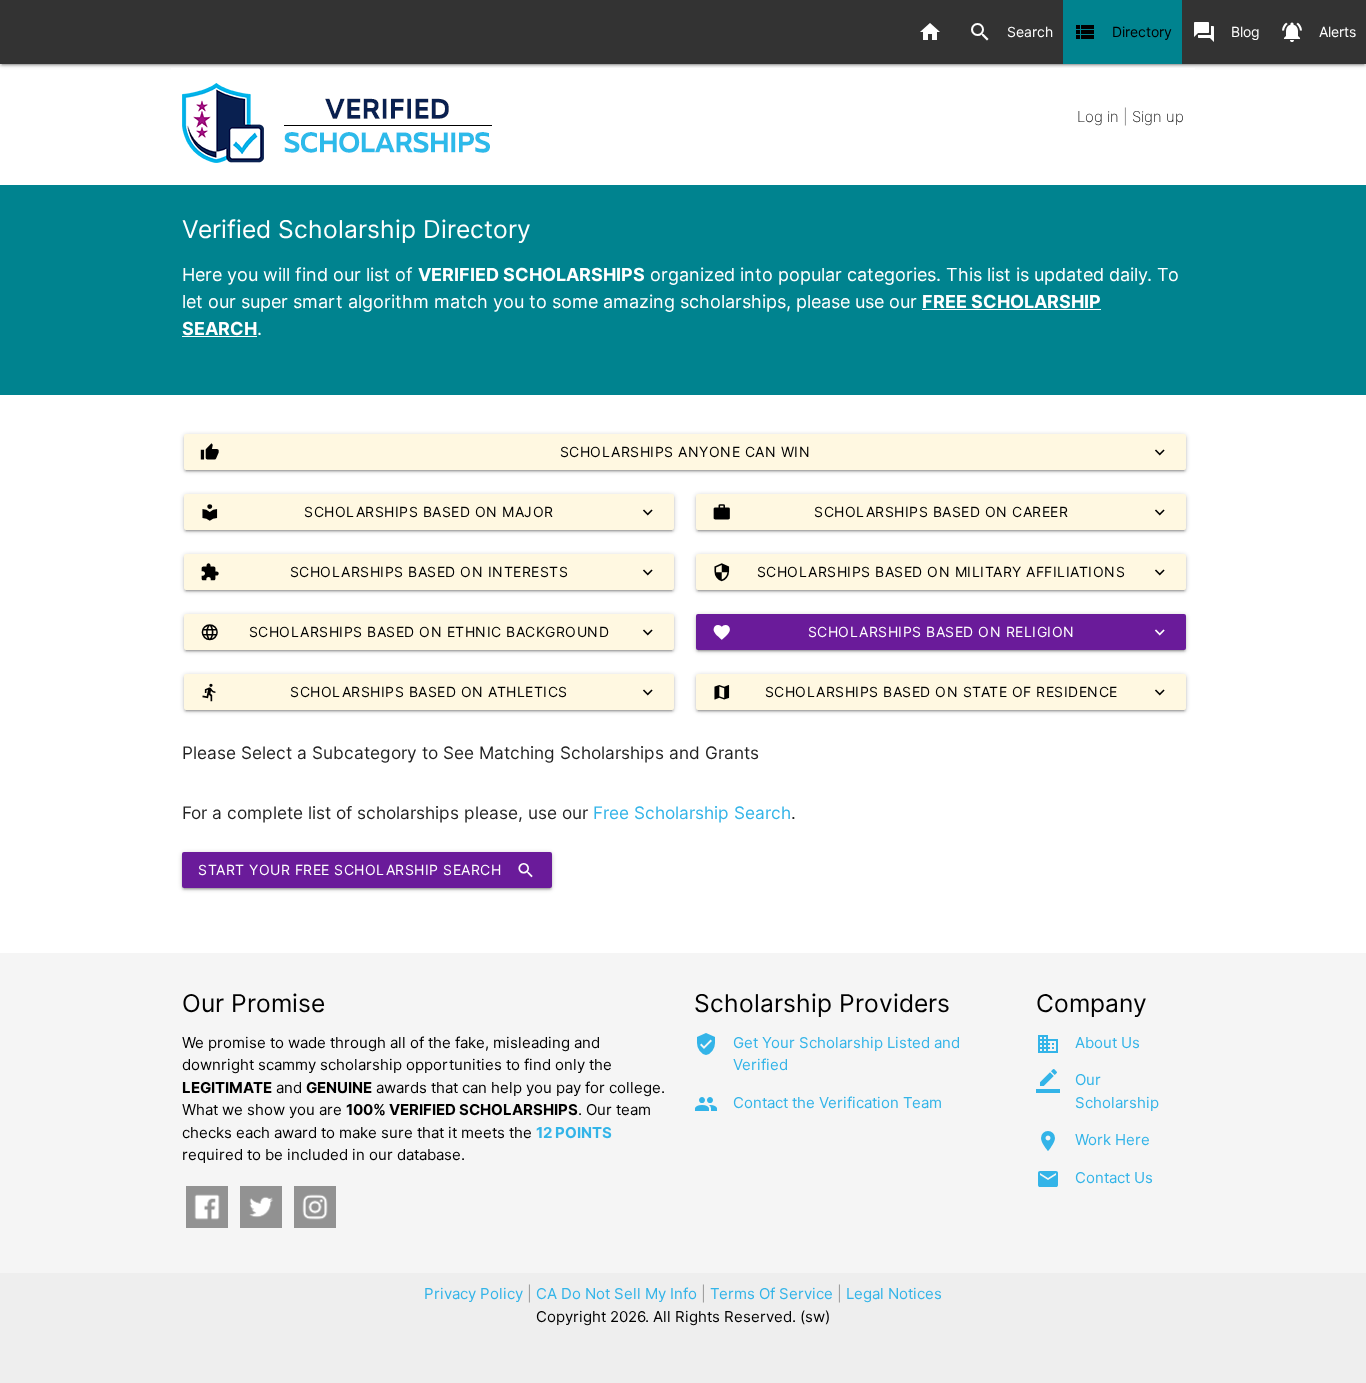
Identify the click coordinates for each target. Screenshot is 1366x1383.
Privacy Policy (473, 1293)
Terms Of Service (771, 1293)
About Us (1107, 1042)
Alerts (1318, 32)
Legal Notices (894, 1293)
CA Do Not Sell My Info (616, 1293)
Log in (1098, 116)
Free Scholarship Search (692, 812)
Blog (1226, 32)
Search (1010, 32)
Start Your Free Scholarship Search (367, 870)
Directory (1122, 32)
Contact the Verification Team (837, 1102)
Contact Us (1114, 1177)
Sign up (1158, 116)
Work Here (1112, 1139)
